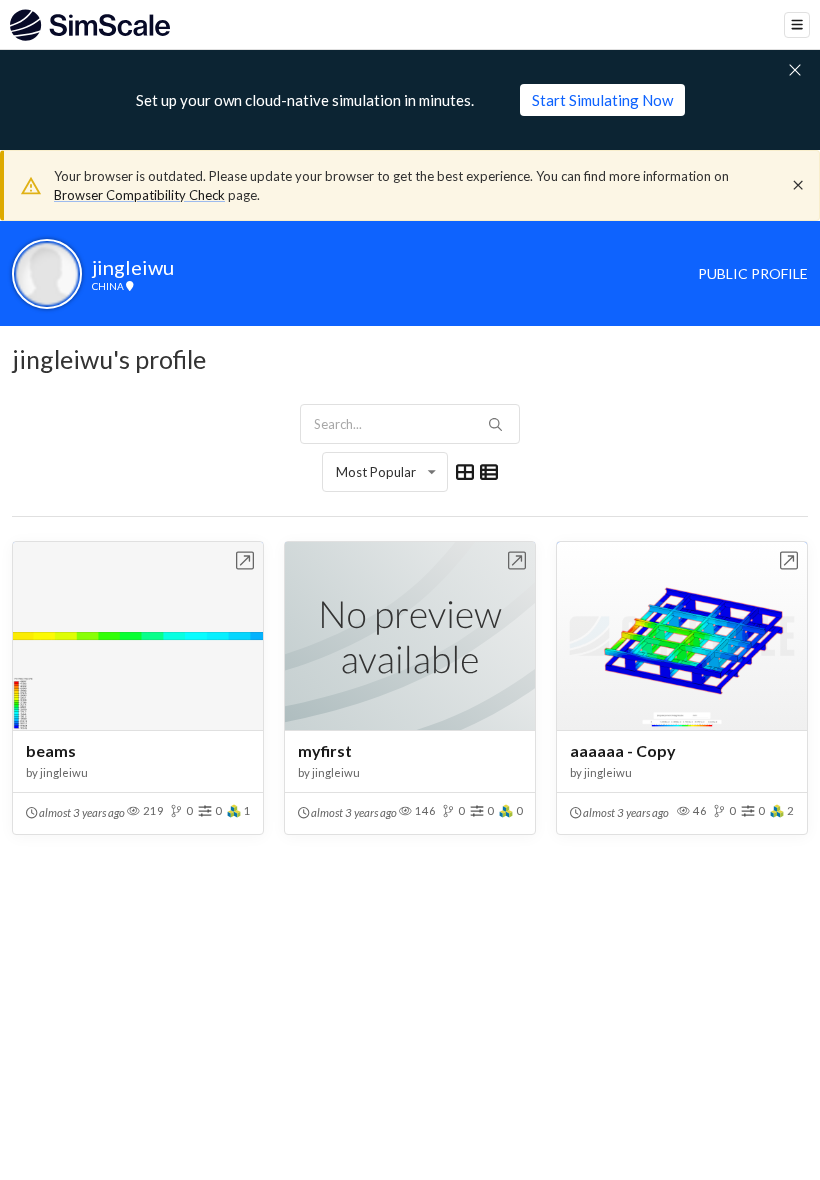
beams (51, 750)
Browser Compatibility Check (139, 195)
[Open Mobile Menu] (797, 25)
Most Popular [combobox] (376, 472)
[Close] (798, 185)
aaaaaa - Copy (623, 750)
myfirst (325, 750)
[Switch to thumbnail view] (465, 472)
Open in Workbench (245, 560)
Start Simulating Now (602, 100)
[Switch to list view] (489, 472)
